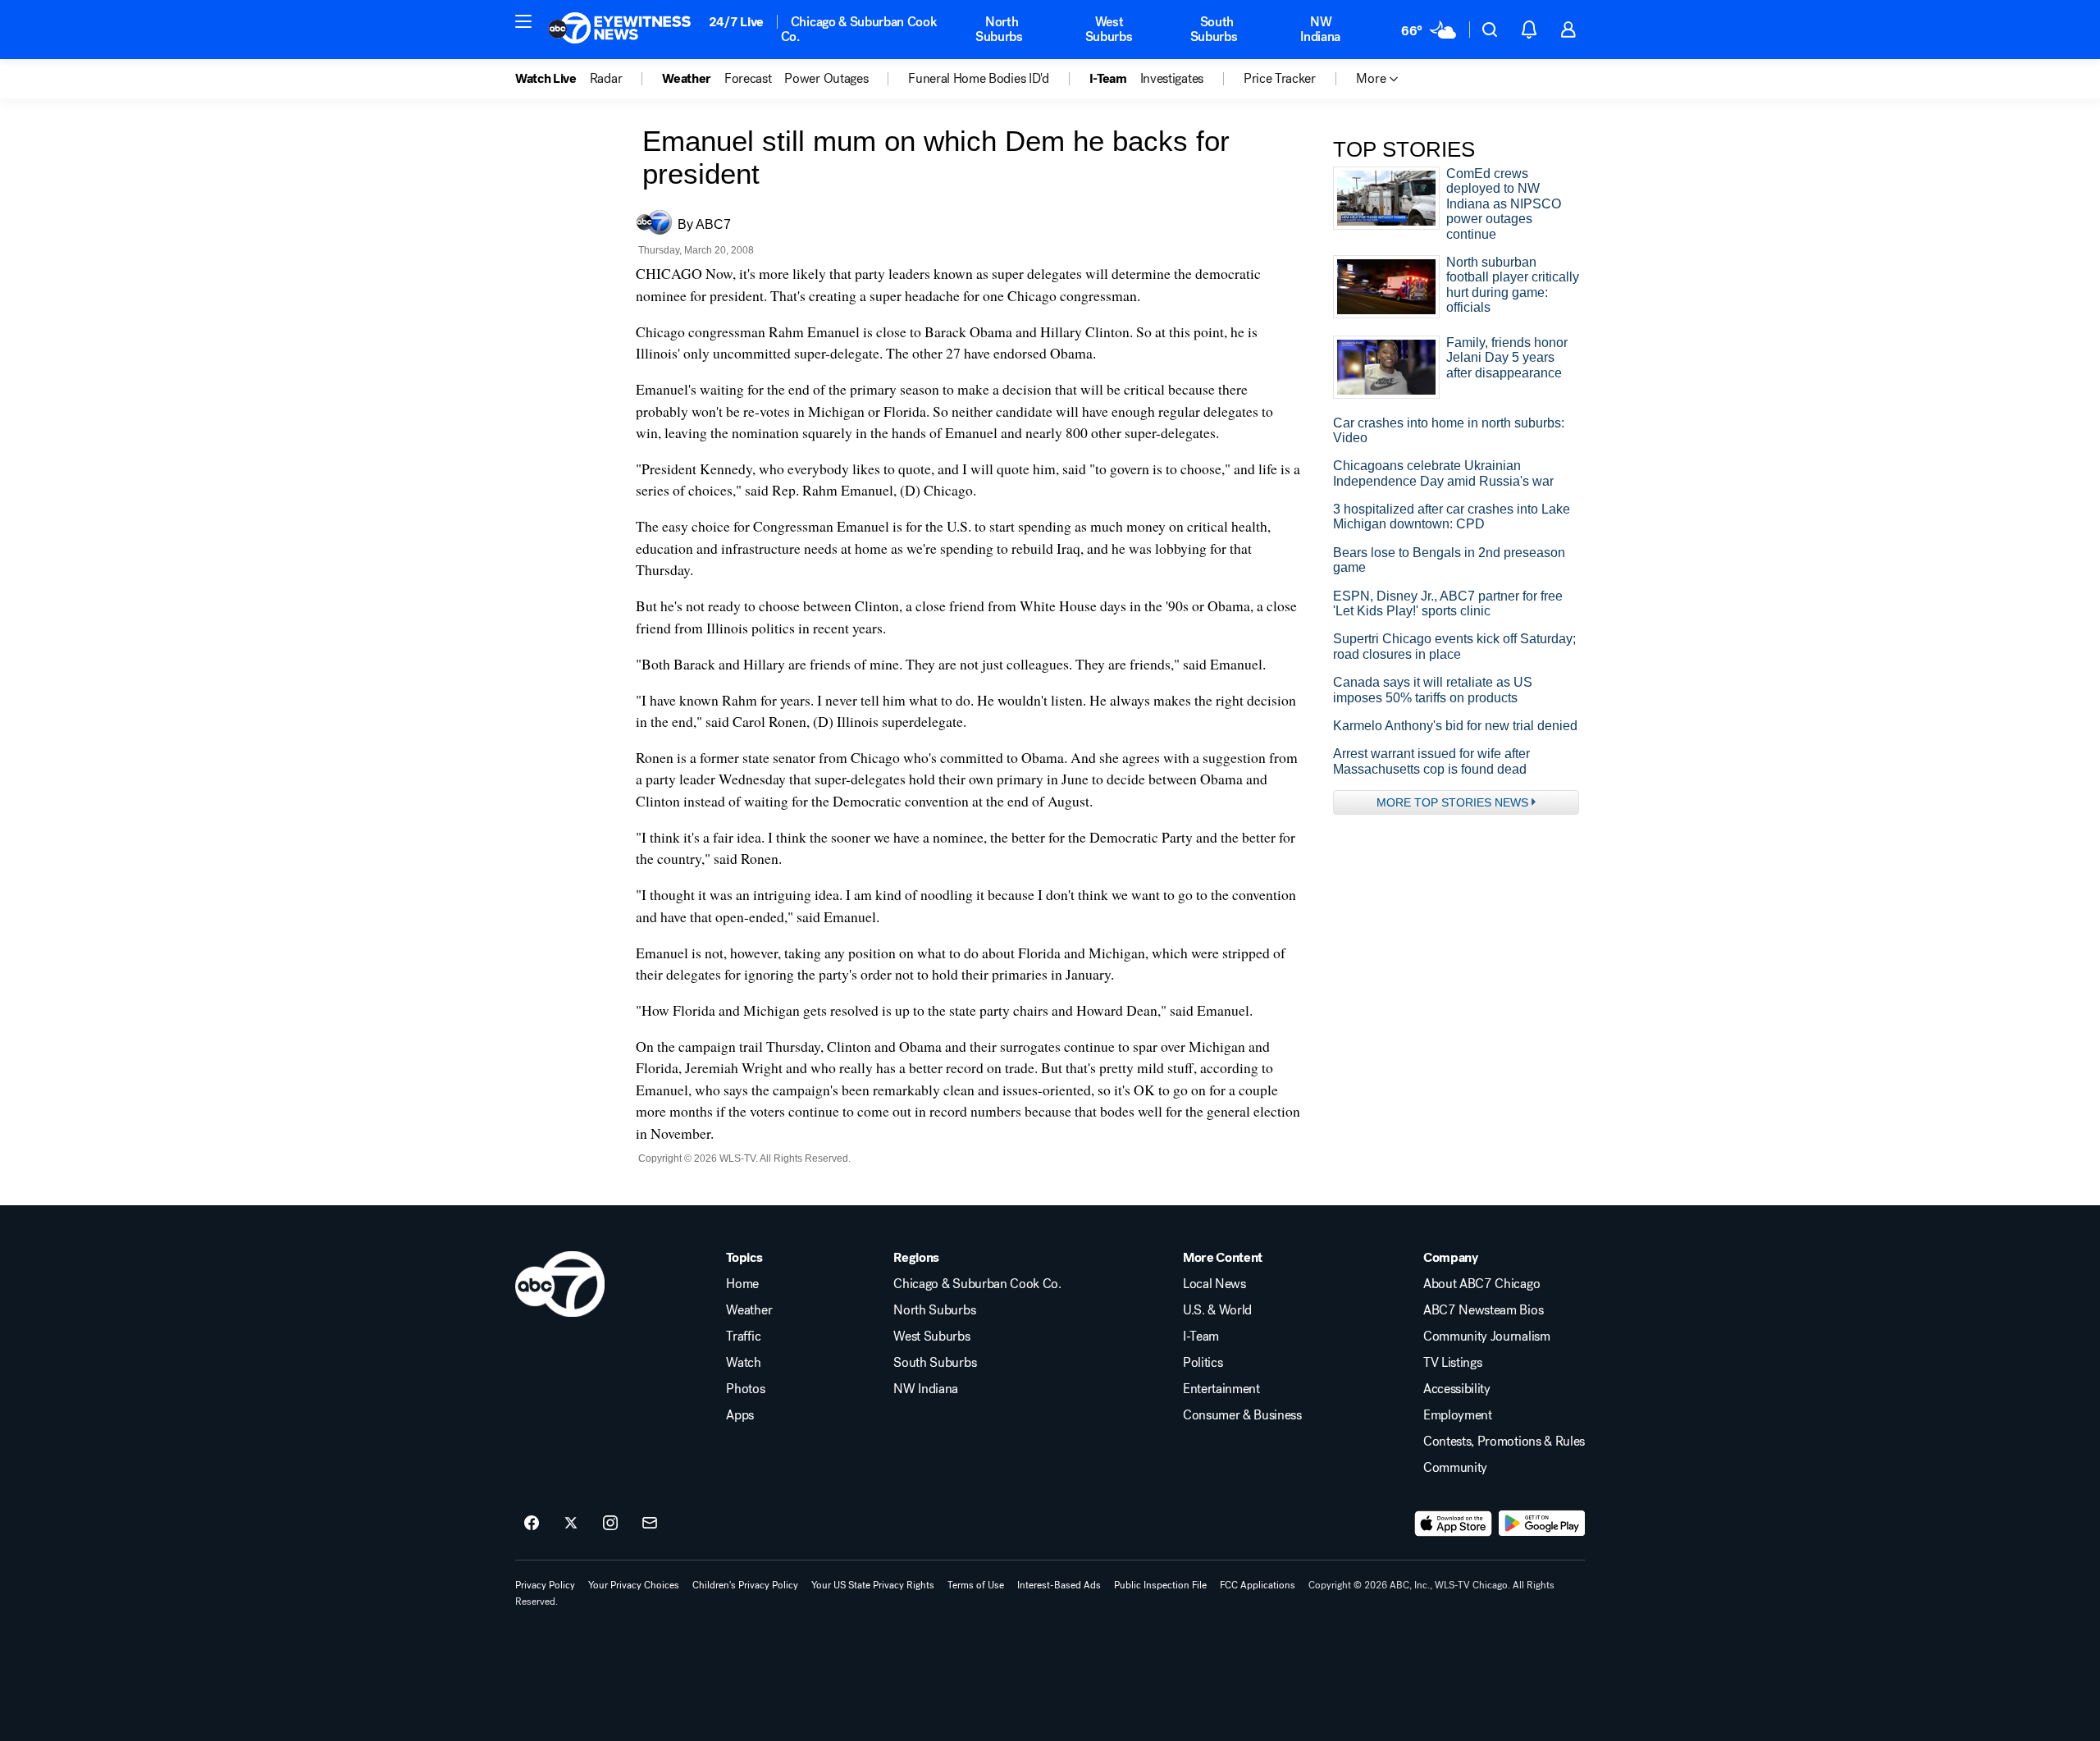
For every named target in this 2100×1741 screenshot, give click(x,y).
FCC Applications (1258, 1585)
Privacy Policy (545, 1585)
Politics (1203, 1363)
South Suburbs (1214, 29)
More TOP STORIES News (1452, 802)
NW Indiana (1320, 29)
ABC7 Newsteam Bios (1483, 1310)
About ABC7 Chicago (1481, 1284)
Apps (740, 1415)
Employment (1458, 1415)
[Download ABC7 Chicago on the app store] (1454, 1524)
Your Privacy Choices (634, 1585)
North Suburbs (999, 29)
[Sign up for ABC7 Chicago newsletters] (650, 1524)
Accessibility (1457, 1389)
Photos (745, 1389)
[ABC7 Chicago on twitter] (571, 1524)
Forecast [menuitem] (748, 79)
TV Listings (1452, 1363)
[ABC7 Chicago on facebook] (532, 1524)
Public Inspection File (1160, 1585)
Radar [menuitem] (606, 79)
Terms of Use (976, 1585)
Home (742, 1284)
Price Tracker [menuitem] (1280, 79)
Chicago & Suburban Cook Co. (859, 29)
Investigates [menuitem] (1172, 79)
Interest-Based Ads (1059, 1585)
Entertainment (1221, 1389)
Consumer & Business (1242, 1415)
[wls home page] (560, 1284)
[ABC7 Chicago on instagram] (610, 1524)
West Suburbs (1109, 29)
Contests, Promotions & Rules (1504, 1442)
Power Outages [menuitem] (826, 79)
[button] (523, 21)
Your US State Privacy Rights (873, 1585)
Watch (743, 1363)
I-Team (1201, 1337)
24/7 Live (736, 22)
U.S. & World (1217, 1310)
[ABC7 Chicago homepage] (620, 30)
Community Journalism (1487, 1337)
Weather (749, 1310)
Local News (1214, 1284)
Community (1455, 1468)
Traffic (743, 1337)
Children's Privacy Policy (745, 1585)
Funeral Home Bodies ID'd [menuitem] (978, 79)
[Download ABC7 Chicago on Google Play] (1542, 1524)
